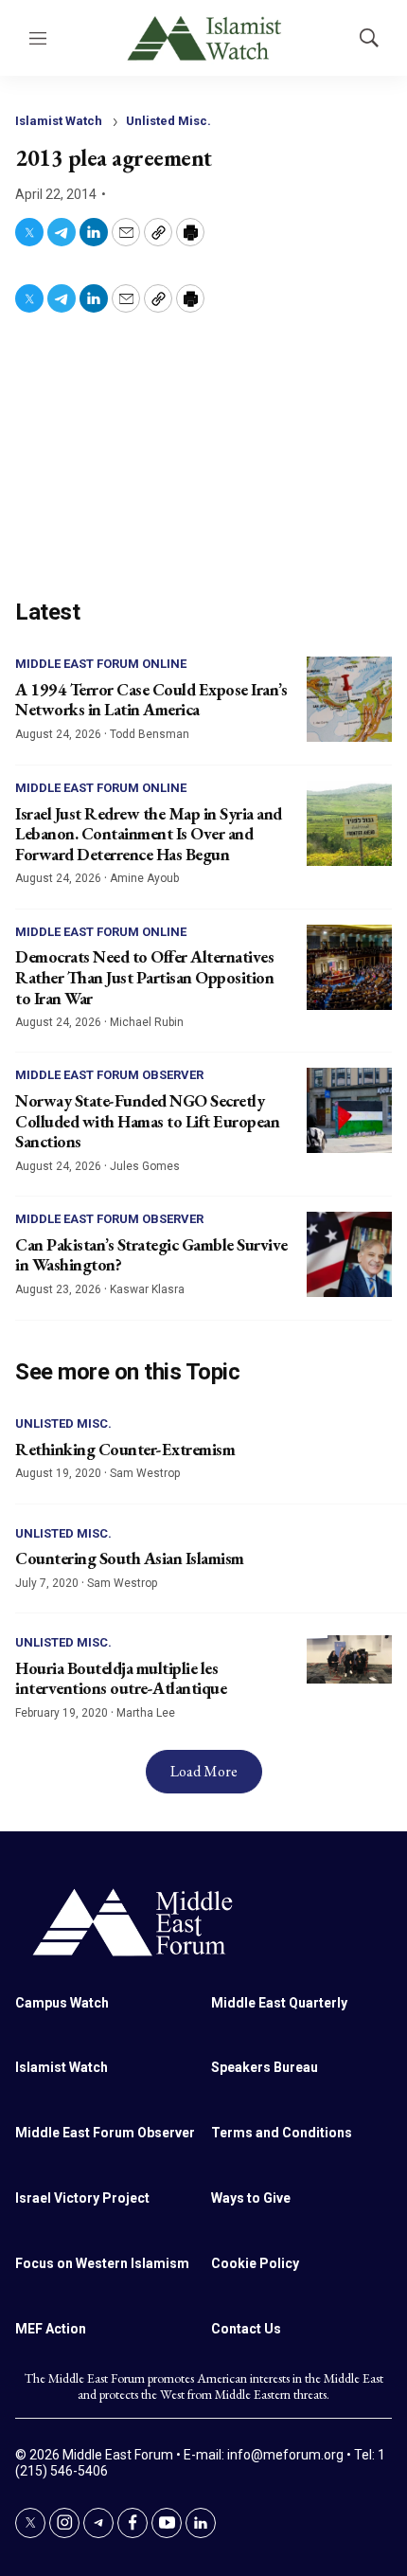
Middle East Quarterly (279, 2003)
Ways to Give (251, 2198)
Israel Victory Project (82, 2198)
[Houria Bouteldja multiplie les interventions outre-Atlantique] (349, 1659)
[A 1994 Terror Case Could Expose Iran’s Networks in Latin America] (349, 699)
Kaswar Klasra (147, 1289)
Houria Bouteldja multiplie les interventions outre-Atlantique (121, 1678)
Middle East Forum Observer (109, 1075)
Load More (204, 1771)
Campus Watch (62, 2003)
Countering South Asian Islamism (130, 1558)
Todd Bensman (150, 734)
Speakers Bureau (265, 2067)
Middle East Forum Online (101, 664)
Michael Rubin (147, 1022)
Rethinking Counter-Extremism (125, 1449)
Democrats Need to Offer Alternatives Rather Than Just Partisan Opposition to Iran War (144, 977)
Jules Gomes (145, 1166)
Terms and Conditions (282, 2133)
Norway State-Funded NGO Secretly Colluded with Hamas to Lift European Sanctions (147, 1121)
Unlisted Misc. (168, 121)
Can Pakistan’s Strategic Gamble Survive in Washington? (151, 1255)
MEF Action (51, 2329)
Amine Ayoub (144, 878)
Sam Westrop (145, 1473)
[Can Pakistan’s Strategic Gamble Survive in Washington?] (349, 1254)
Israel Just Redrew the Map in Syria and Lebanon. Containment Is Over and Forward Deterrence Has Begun (149, 834)
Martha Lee (146, 1713)
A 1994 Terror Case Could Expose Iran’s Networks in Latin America (151, 700)
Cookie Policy (255, 2263)
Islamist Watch (59, 121)
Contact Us (246, 2329)
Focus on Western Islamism (102, 2263)
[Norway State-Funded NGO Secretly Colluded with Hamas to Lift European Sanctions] (349, 1110)
